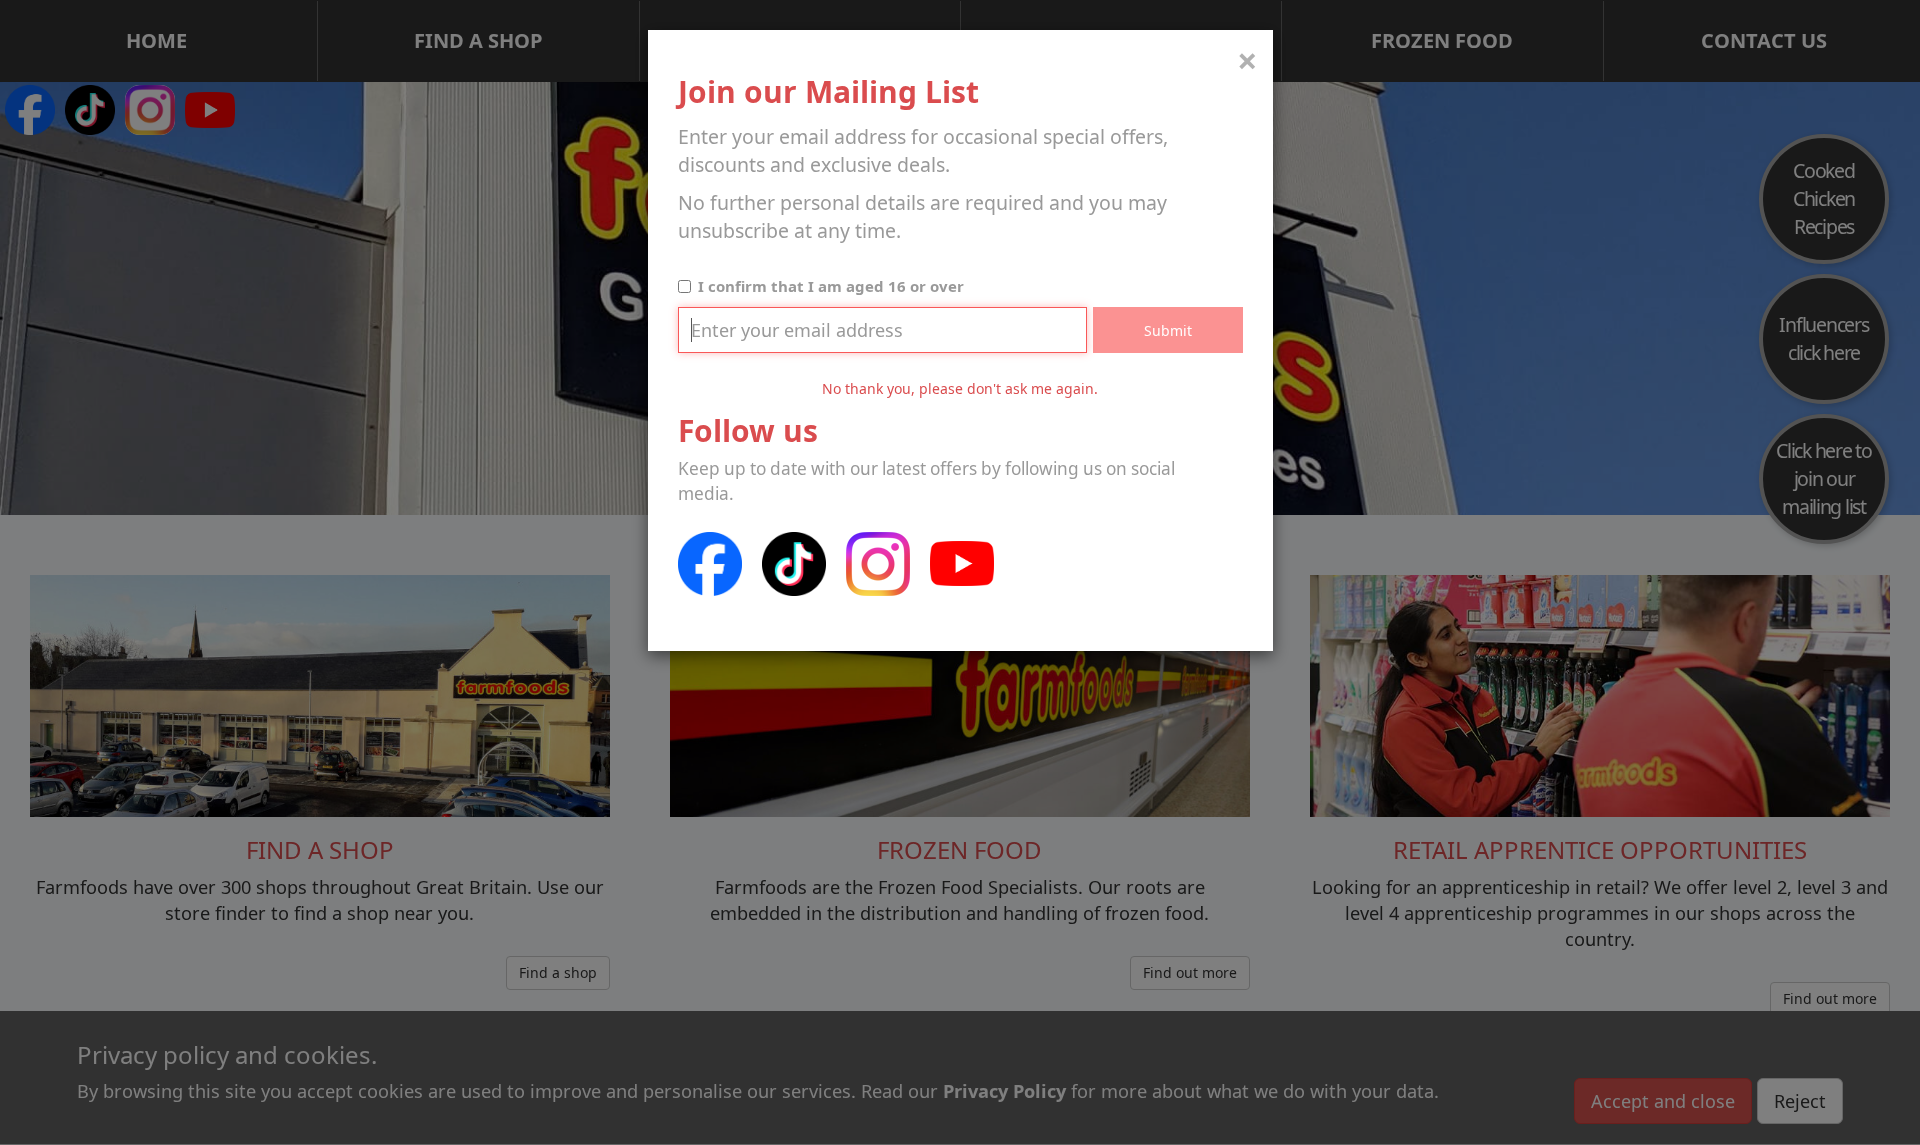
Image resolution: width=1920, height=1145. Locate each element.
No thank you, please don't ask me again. (960, 388)
